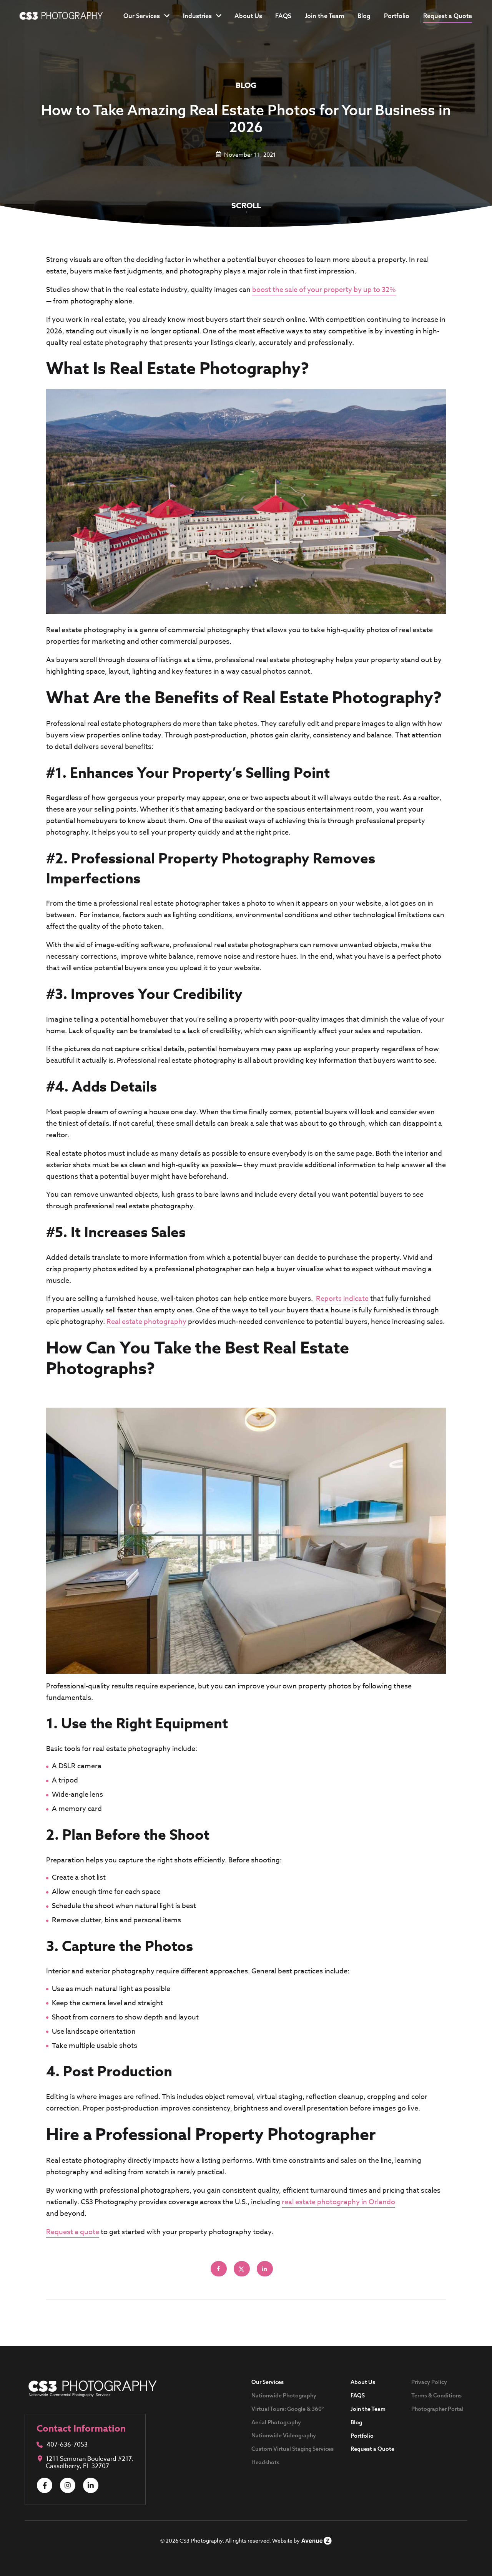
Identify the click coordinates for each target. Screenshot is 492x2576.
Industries (197, 16)
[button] (448, 16)
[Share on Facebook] (219, 2269)
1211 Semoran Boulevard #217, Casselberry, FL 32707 (90, 2463)
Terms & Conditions (436, 2395)
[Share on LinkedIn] (265, 2269)
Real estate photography (146, 1322)
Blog (364, 16)
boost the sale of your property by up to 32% (324, 290)
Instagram (68, 2485)
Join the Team (325, 16)
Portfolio (397, 16)
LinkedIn (91, 2485)
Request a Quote (372, 2449)
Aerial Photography (276, 2422)
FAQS (283, 16)
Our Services (142, 16)
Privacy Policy (429, 2382)
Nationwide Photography (284, 2395)
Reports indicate (342, 1299)
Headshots (265, 2462)
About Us (248, 16)
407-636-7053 (67, 2445)
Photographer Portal (437, 2409)
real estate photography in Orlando (338, 2202)
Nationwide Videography (284, 2435)
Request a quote (73, 2232)
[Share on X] (242, 2269)
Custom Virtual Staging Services (293, 2449)
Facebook (45, 2485)
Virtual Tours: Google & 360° (288, 2409)
